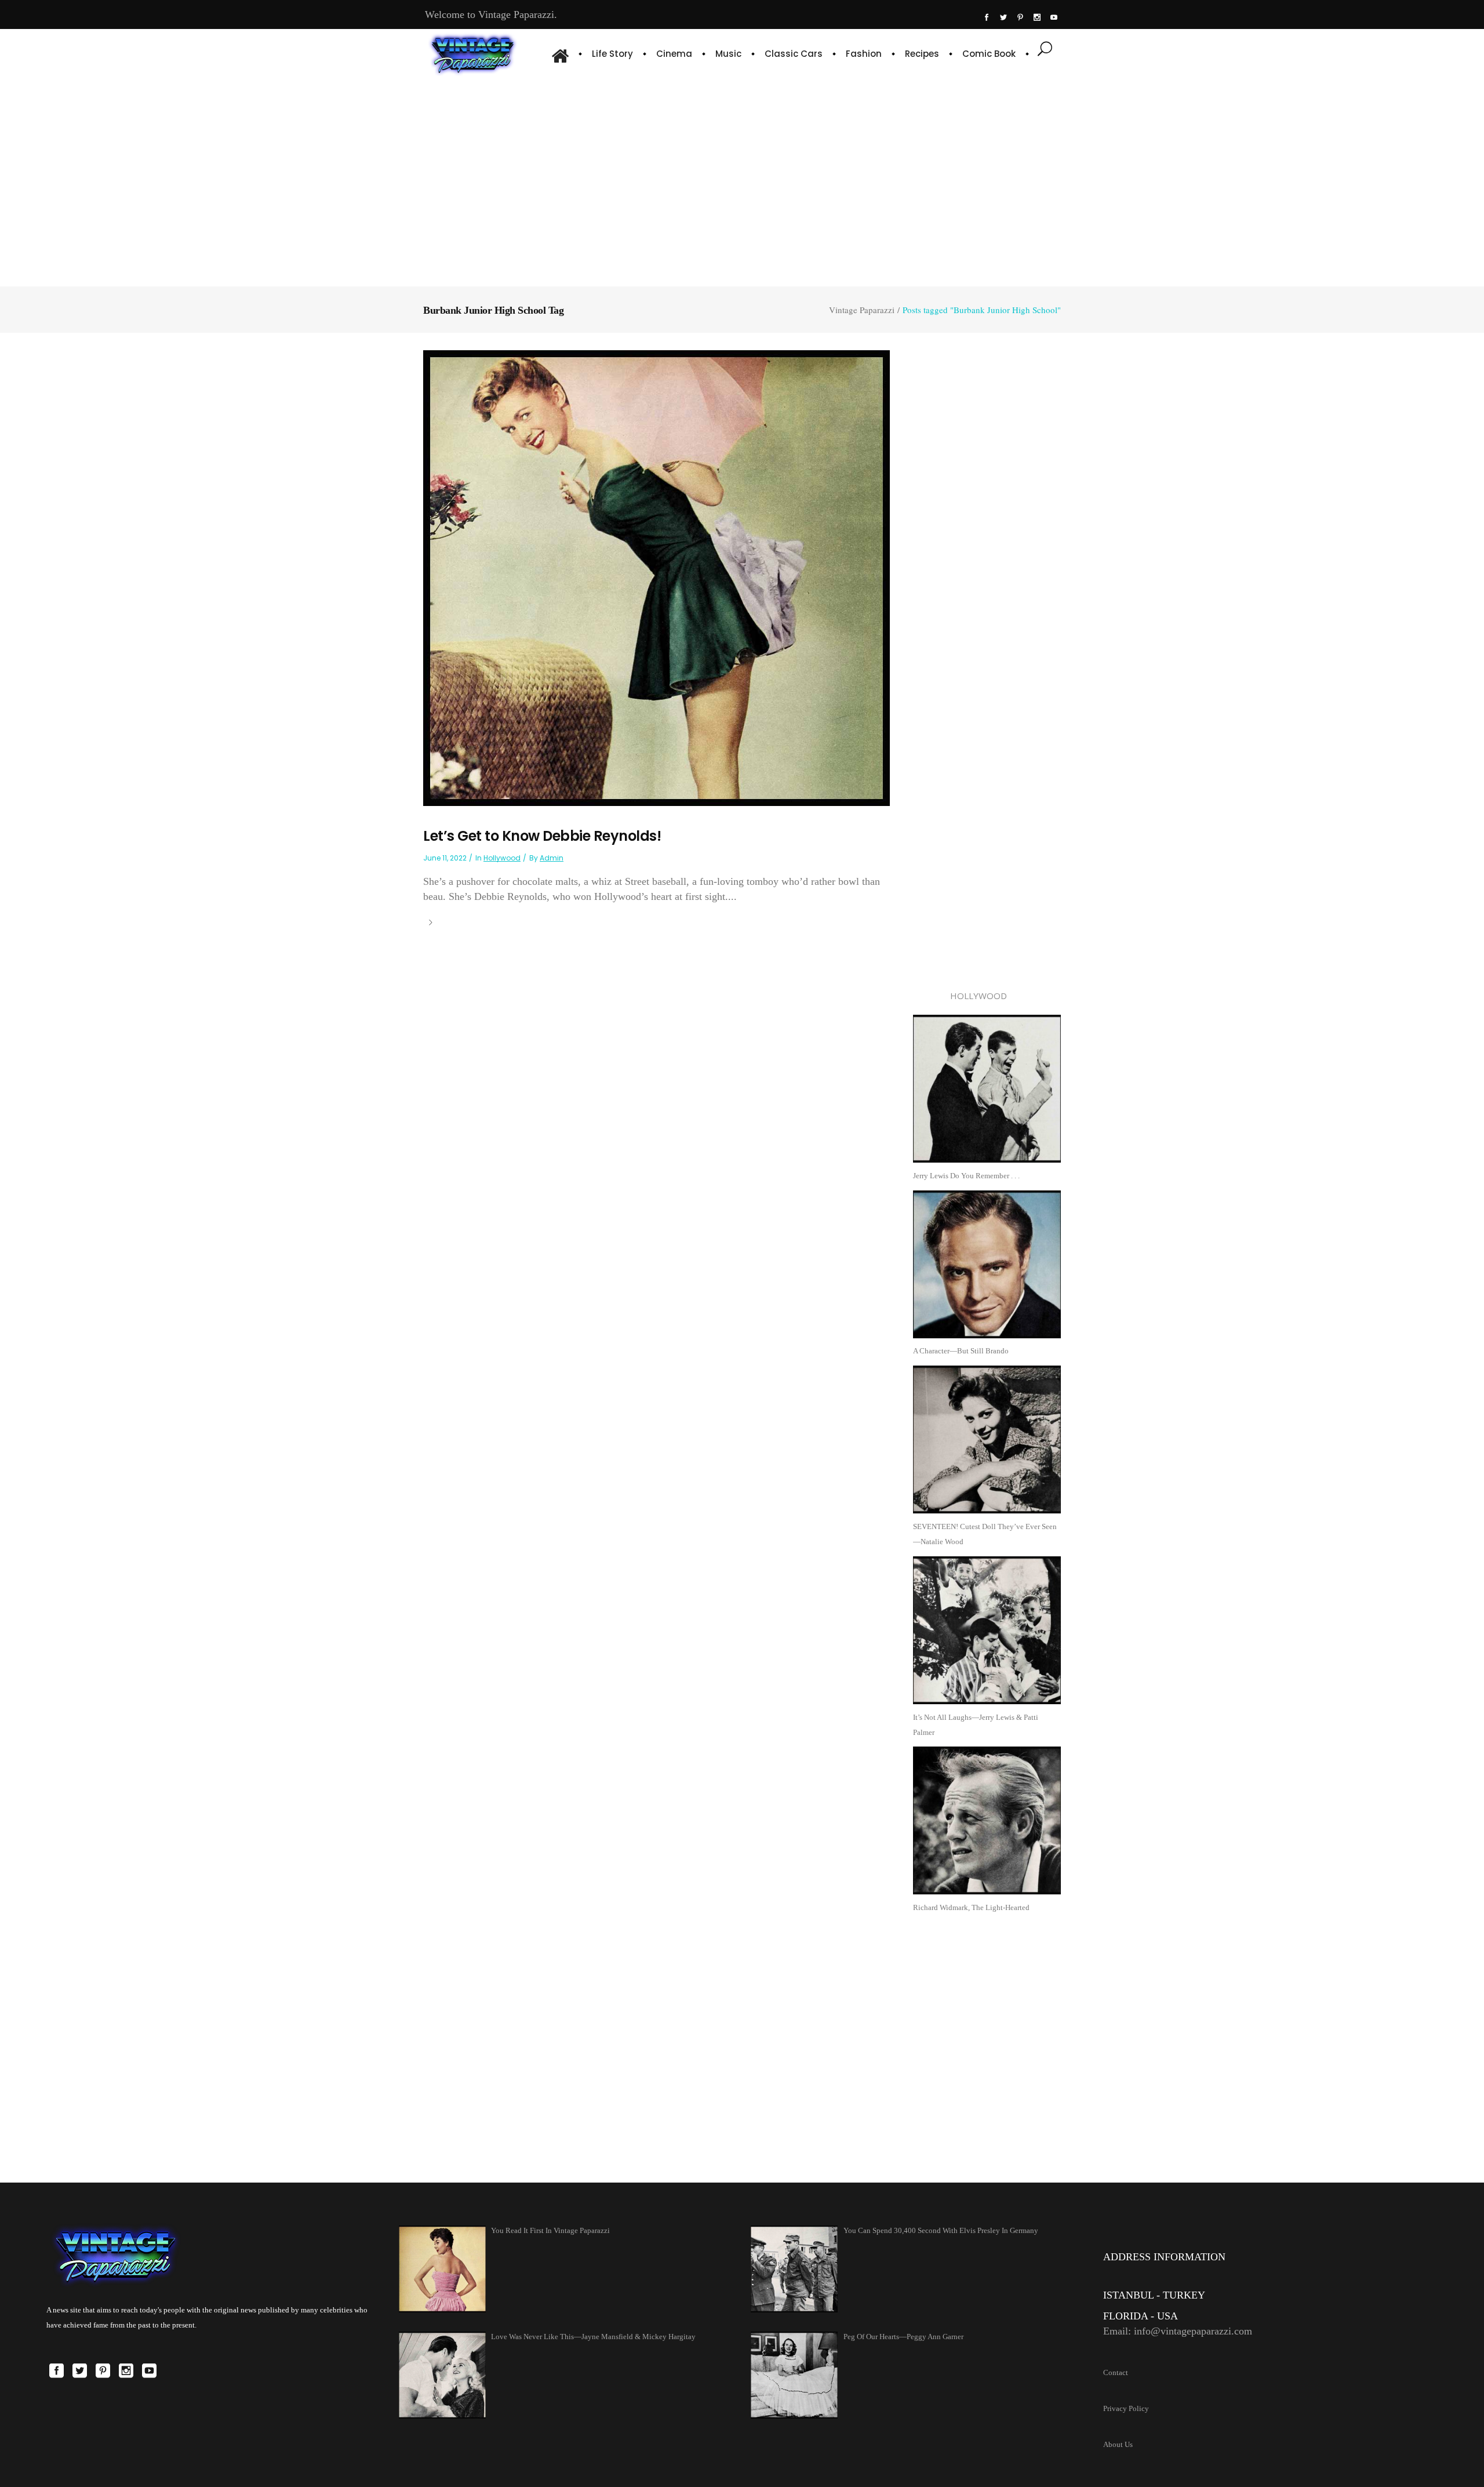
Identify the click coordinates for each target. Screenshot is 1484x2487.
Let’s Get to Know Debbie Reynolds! (542, 836)
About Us (1118, 2444)
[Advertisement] (742, 180)
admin (552, 858)
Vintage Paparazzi (862, 310)
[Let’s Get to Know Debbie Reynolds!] (656, 577)
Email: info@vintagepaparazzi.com (1178, 2331)
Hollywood (502, 858)
